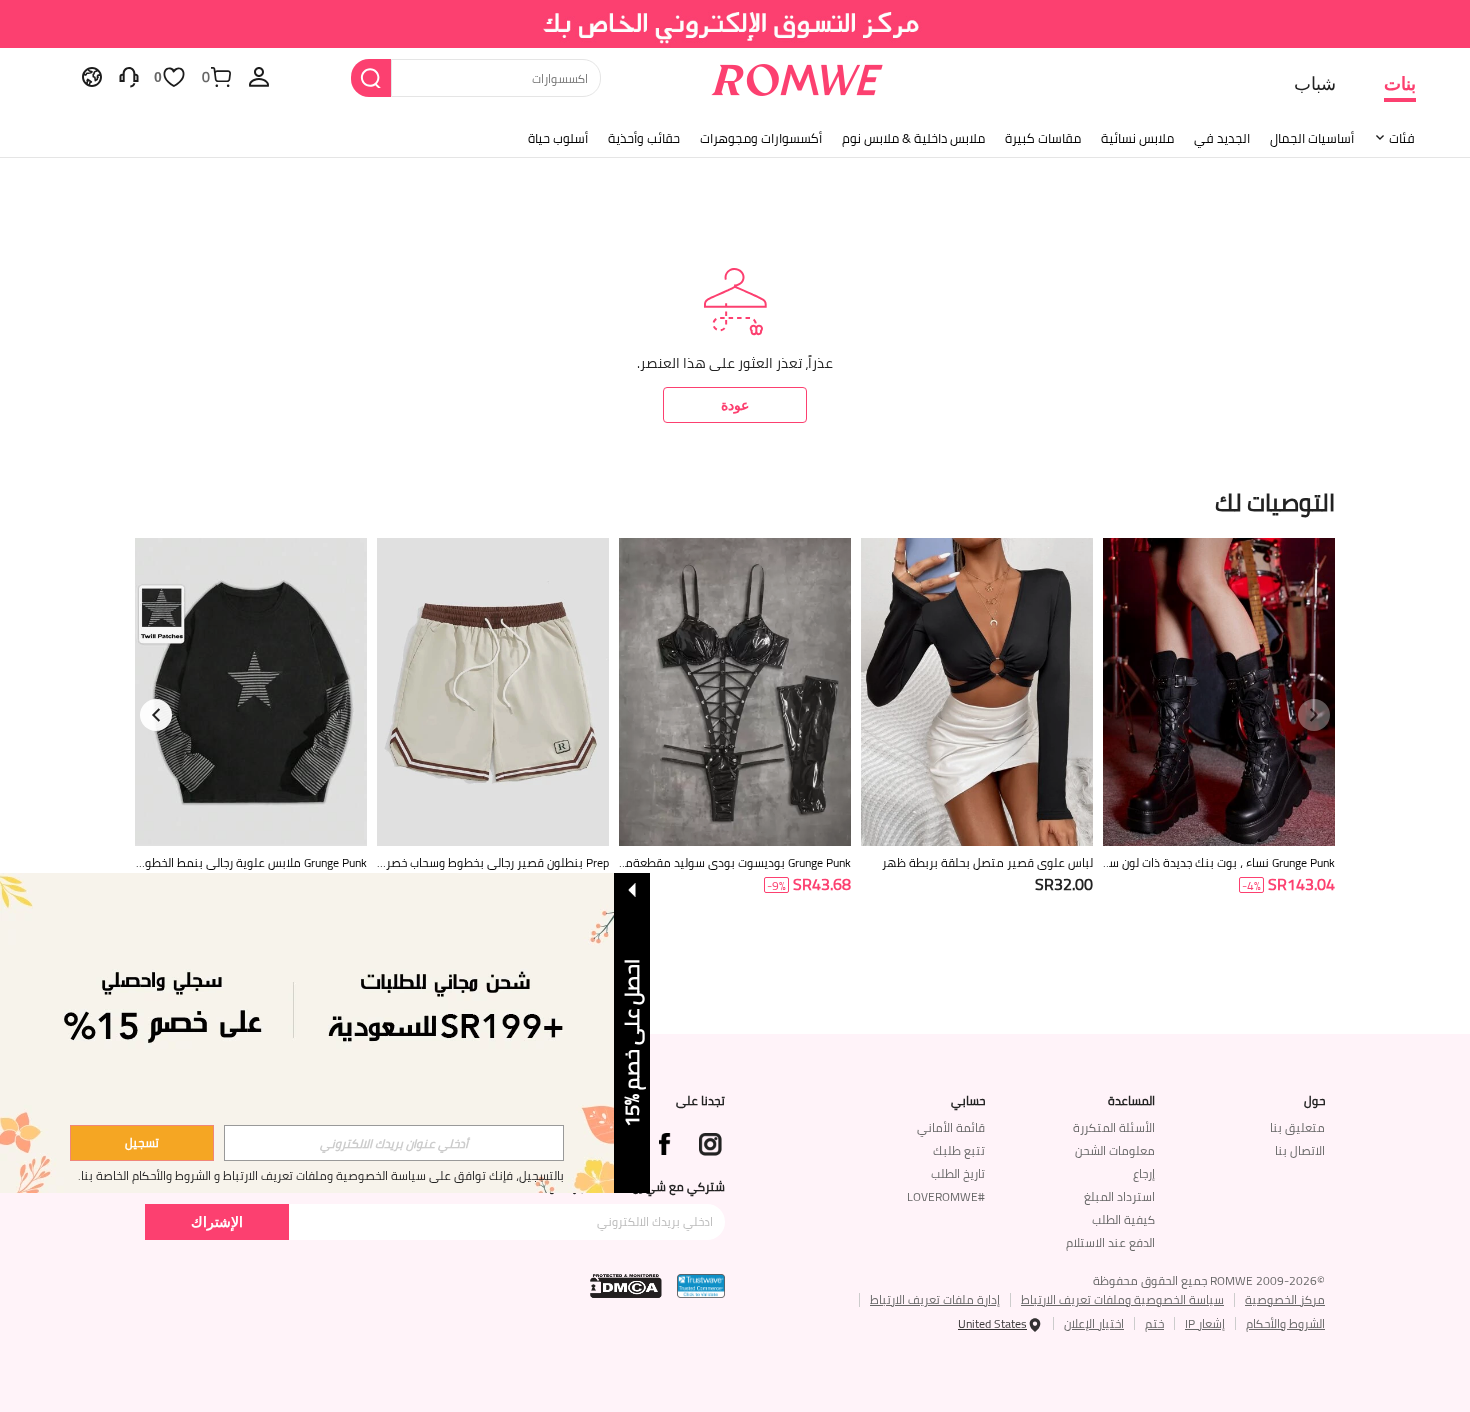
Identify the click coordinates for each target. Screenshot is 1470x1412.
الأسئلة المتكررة (1114, 1127)
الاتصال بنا (1300, 1150)
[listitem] (1219, 741)
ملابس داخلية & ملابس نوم (913, 138)
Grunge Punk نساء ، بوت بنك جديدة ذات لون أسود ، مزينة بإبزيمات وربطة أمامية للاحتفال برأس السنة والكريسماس (1220, 863)
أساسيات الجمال (1312, 138)
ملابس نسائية (1137, 138)
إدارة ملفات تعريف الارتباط (935, 1299)
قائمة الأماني (951, 1127)
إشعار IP (1205, 1323)
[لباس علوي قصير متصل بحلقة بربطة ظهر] (977, 692)
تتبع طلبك (959, 1150)
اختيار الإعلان (1094, 1323)
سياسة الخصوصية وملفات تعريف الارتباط (1122, 1299)
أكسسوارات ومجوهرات (761, 138)
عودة (735, 404)
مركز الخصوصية (1285, 1299)
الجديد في (1222, 138)
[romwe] (797, 76)
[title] (735, 500)
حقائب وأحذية (644, 138)
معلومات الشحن (1115, 1150)
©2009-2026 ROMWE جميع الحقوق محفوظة (1209, 1280)
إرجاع (1144, 1173)
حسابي (968, 1101)
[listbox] (259, 76)
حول (1314, 1101)
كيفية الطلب (1123, 1219)
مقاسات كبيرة (1043, 138)
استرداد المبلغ (1119, 1196)
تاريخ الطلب (958, 1173)
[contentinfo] (1301, 884)
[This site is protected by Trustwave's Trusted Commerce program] (701, 1286)
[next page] (156, 715)
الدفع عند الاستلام (1110, 1242)
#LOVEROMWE (946, 1196)
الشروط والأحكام (1285, 1323)
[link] (735, 24)
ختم (1154, 1323)
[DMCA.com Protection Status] (626, 1286)
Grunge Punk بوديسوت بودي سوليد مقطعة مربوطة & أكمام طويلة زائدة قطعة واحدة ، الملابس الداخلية (736, 863)
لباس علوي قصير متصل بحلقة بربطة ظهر (987, 863)
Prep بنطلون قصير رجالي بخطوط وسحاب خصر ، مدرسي (494, 863)
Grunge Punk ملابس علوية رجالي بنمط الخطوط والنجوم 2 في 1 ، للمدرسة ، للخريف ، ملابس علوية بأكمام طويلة (251, 863)
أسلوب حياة (558, 138)
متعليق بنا (1297, 1127)
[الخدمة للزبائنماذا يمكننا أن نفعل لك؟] (129, 76)
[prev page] (1314, 715)
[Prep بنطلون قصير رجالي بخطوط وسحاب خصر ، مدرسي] (493, 692)
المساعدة (1131, 1101)
